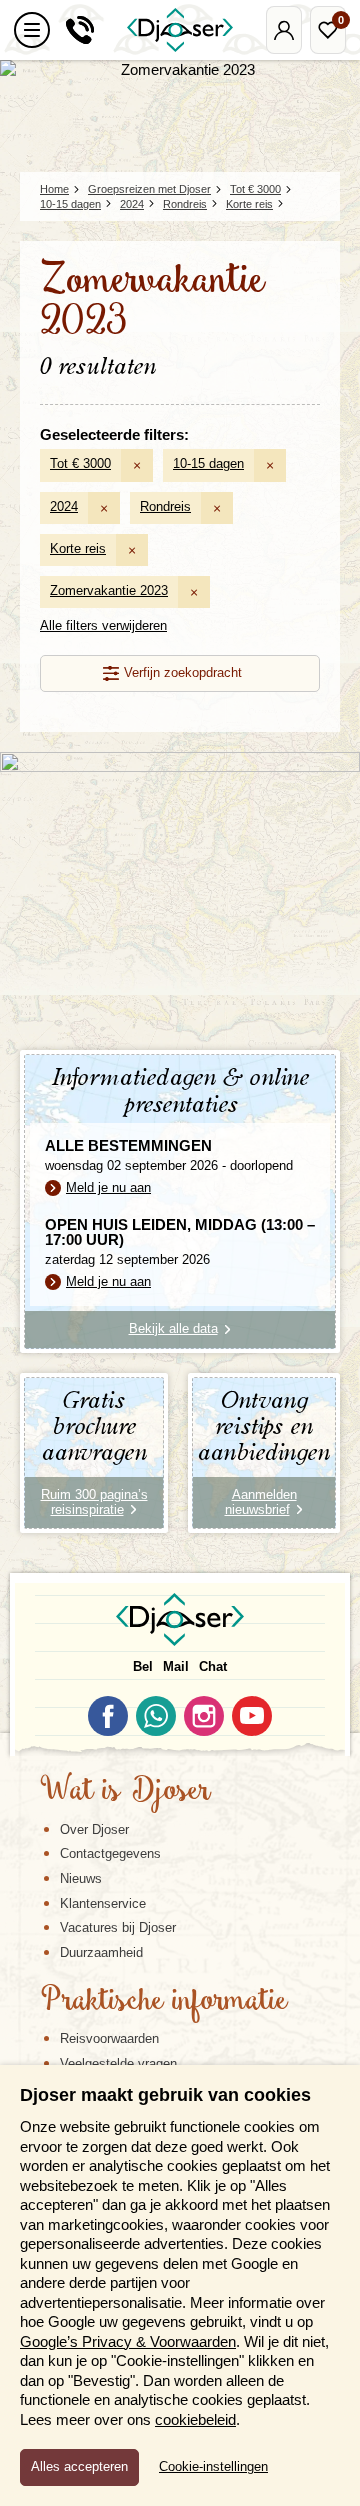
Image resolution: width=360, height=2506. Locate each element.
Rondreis (165, 506)
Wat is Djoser (125, 1792)
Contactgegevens (110, 1853)
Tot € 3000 (80, 463)
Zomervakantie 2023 (109, 590)
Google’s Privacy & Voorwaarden (128, 2341)
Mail (176, 1666)
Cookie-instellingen (213, 2467)
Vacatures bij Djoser (118, 1927)
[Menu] (32, 30)
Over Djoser (94, 1829)
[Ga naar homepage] (180, 30)
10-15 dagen (208, 463)
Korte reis (78, 548)
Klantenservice (103, 1903)
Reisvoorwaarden (109, 2038)
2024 (64, 506)
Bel (143, 1666)
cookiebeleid (195, 2419)
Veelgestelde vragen (118, 2063)
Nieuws (81, 1878)
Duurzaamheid (101, 1952)
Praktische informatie (164, 2002)
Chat (213, 1666)
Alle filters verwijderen (103, 625)
